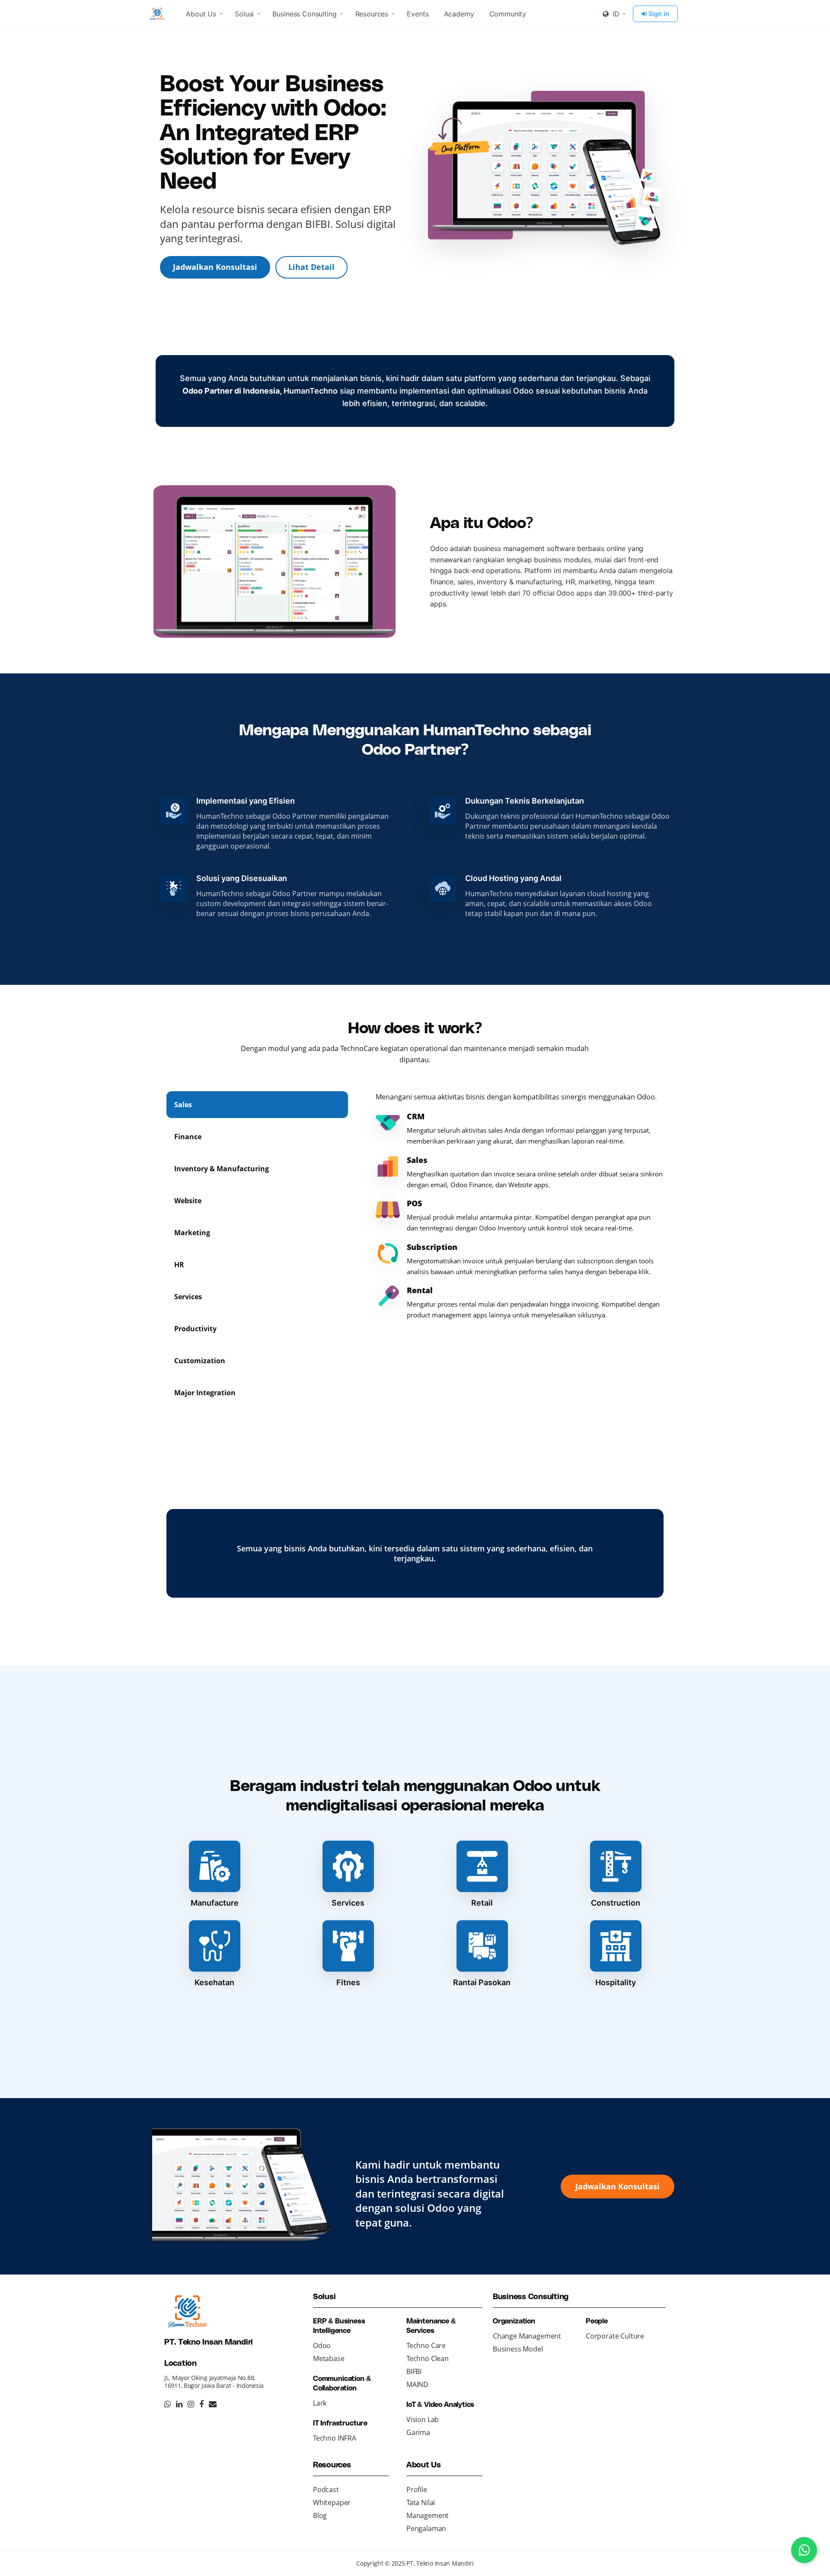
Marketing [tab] (192, 1233)
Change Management (527, 2336)
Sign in (659, 14)
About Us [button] (201, 14)
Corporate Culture (615, 2336)
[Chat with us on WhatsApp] (804, 2550)
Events (418, 14)
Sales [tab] (183, 1105)
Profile (417, 2489)
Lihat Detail (311, 267)
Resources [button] (372, 14)
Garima (418, 2432)
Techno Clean (428, 2358)
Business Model (518, 2349)
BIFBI (414, 2371)
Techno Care (426, 2345)
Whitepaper (332, 2502)
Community (508, 14)
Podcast (326, 2489)
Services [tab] (188, 1297)
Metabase (329, 2358)
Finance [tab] (188, 1137)
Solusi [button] (244, 14)
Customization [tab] (200, 1361)
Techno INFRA (335, 2438)
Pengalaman (426, 2528)
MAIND (417, 2384)
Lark (320, 2403)
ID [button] (615, 14)
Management (428, 2515)
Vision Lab (423, 2419)
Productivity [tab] (195, 1329)
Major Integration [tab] (205, 1393)
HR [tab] (179, 1265)
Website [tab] (188, 1201)
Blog (320, 2515)
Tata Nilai (421, 2502)
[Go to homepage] (159, 14)
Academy (459, 14)
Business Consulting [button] (304, 14)
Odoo (322, 2345)
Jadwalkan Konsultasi (215, 267)
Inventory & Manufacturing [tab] (222, 1169)
